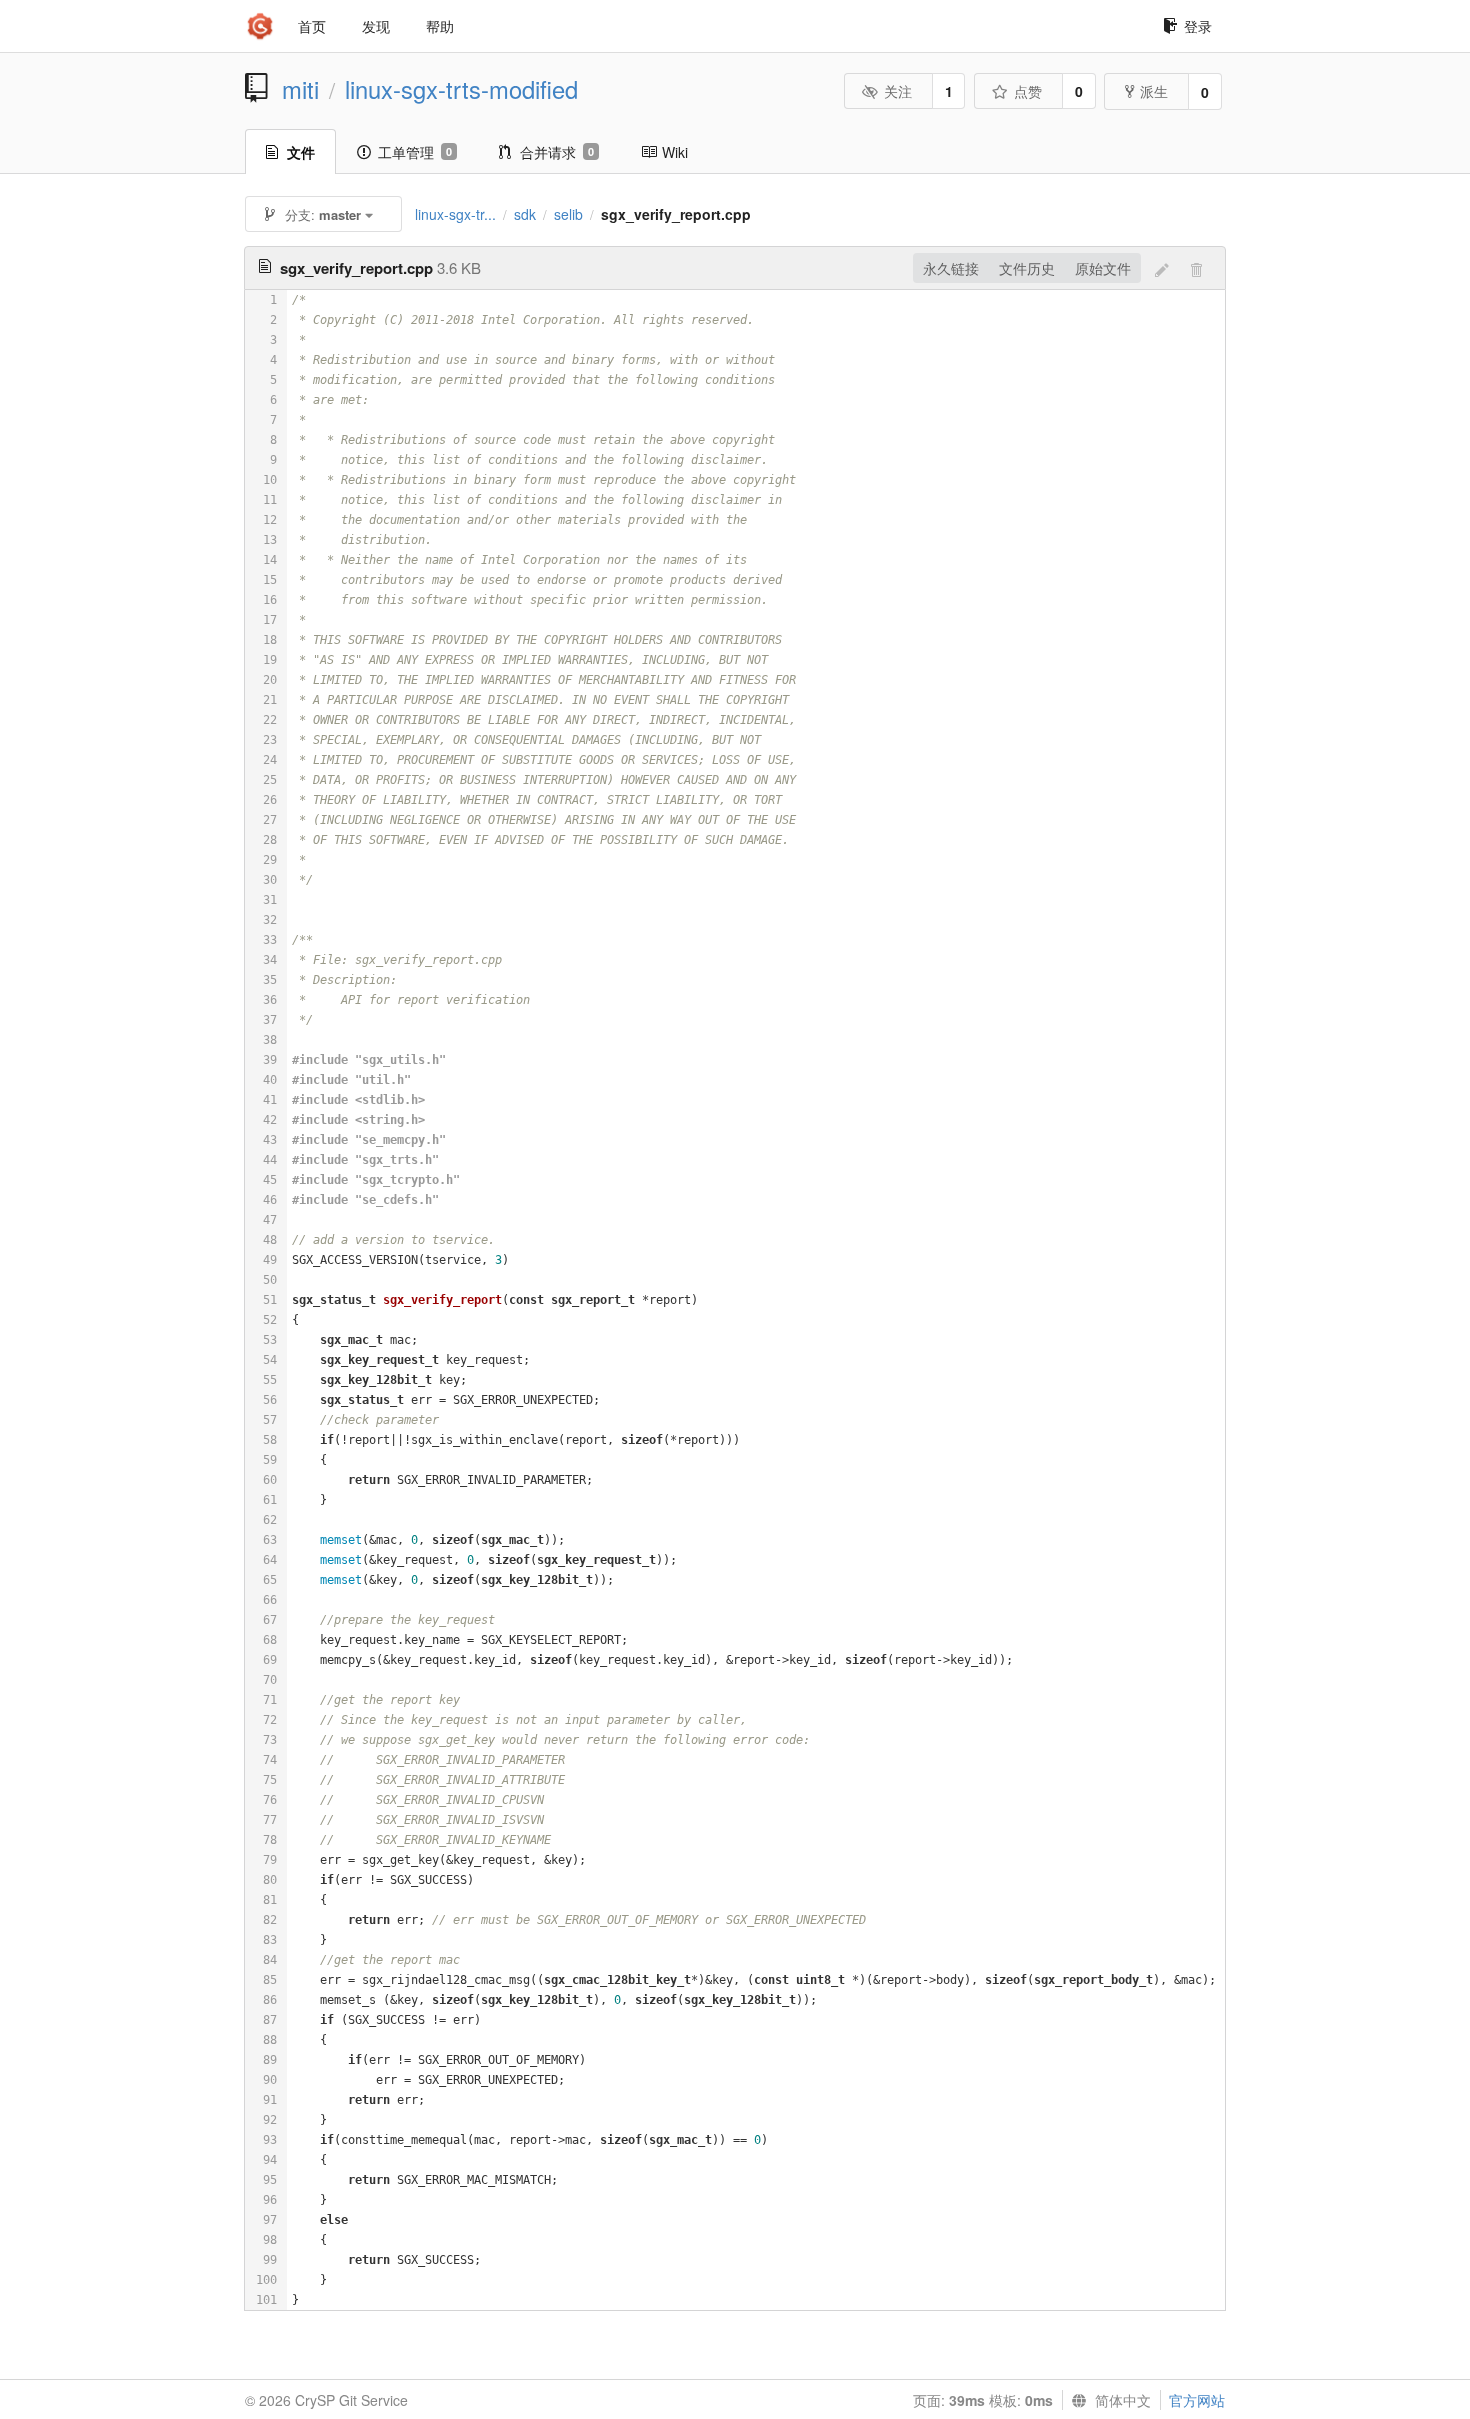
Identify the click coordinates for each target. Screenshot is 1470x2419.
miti (300, 89)
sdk (525, 214)
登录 (1198, 26)
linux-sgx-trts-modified (461, 89)
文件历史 (1027, 268)
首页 (312, 26)
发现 (376, 26)
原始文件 (1103, 268)
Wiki (675, 152)
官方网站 (1197, 2400)
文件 (301, 152)
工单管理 (415, 152)
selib (568, 214)
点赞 (1028, 91)
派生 (1154, 91)
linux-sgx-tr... (455, 214)
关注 (898, 91)
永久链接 (951, 268)
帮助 (440, 26)
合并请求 (557, 152)
